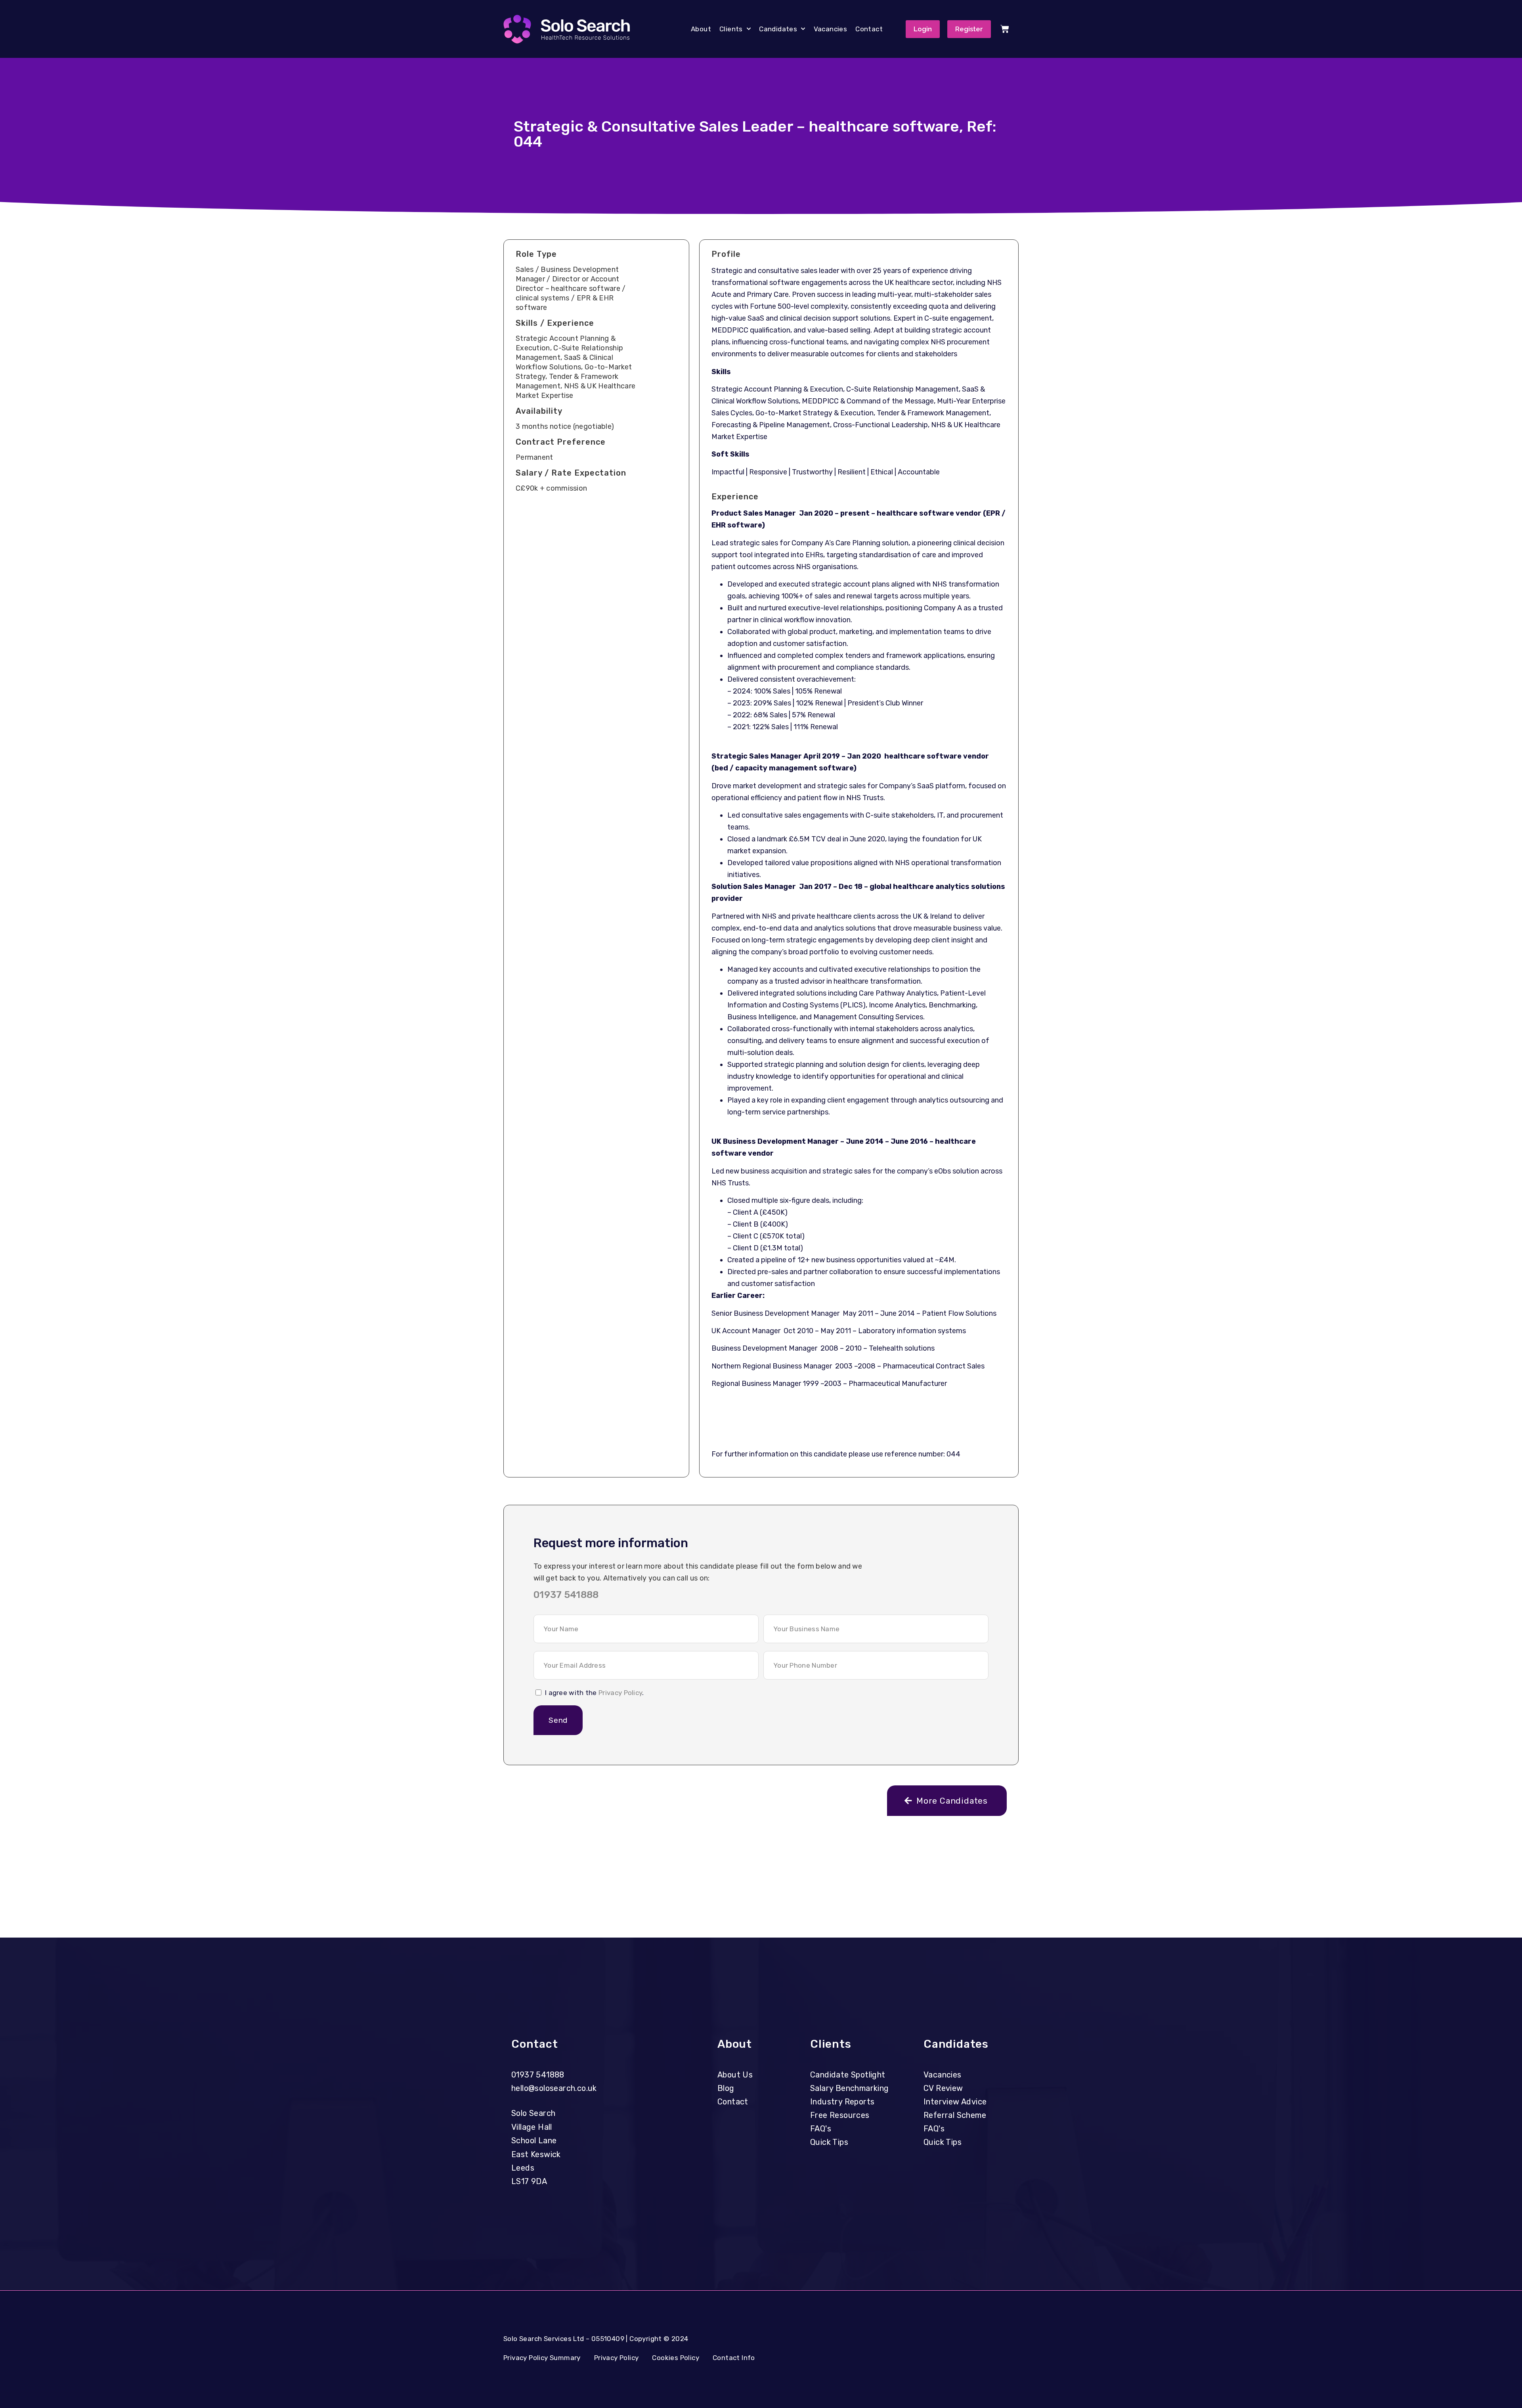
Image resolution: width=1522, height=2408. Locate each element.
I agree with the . (595, 1693)
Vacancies (831, 29)
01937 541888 (566, 1595)
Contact (869, 29)
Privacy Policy (620, 1693)
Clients (731, 29)
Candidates (778, 29)
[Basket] (1005, 29)
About (701, 29)
